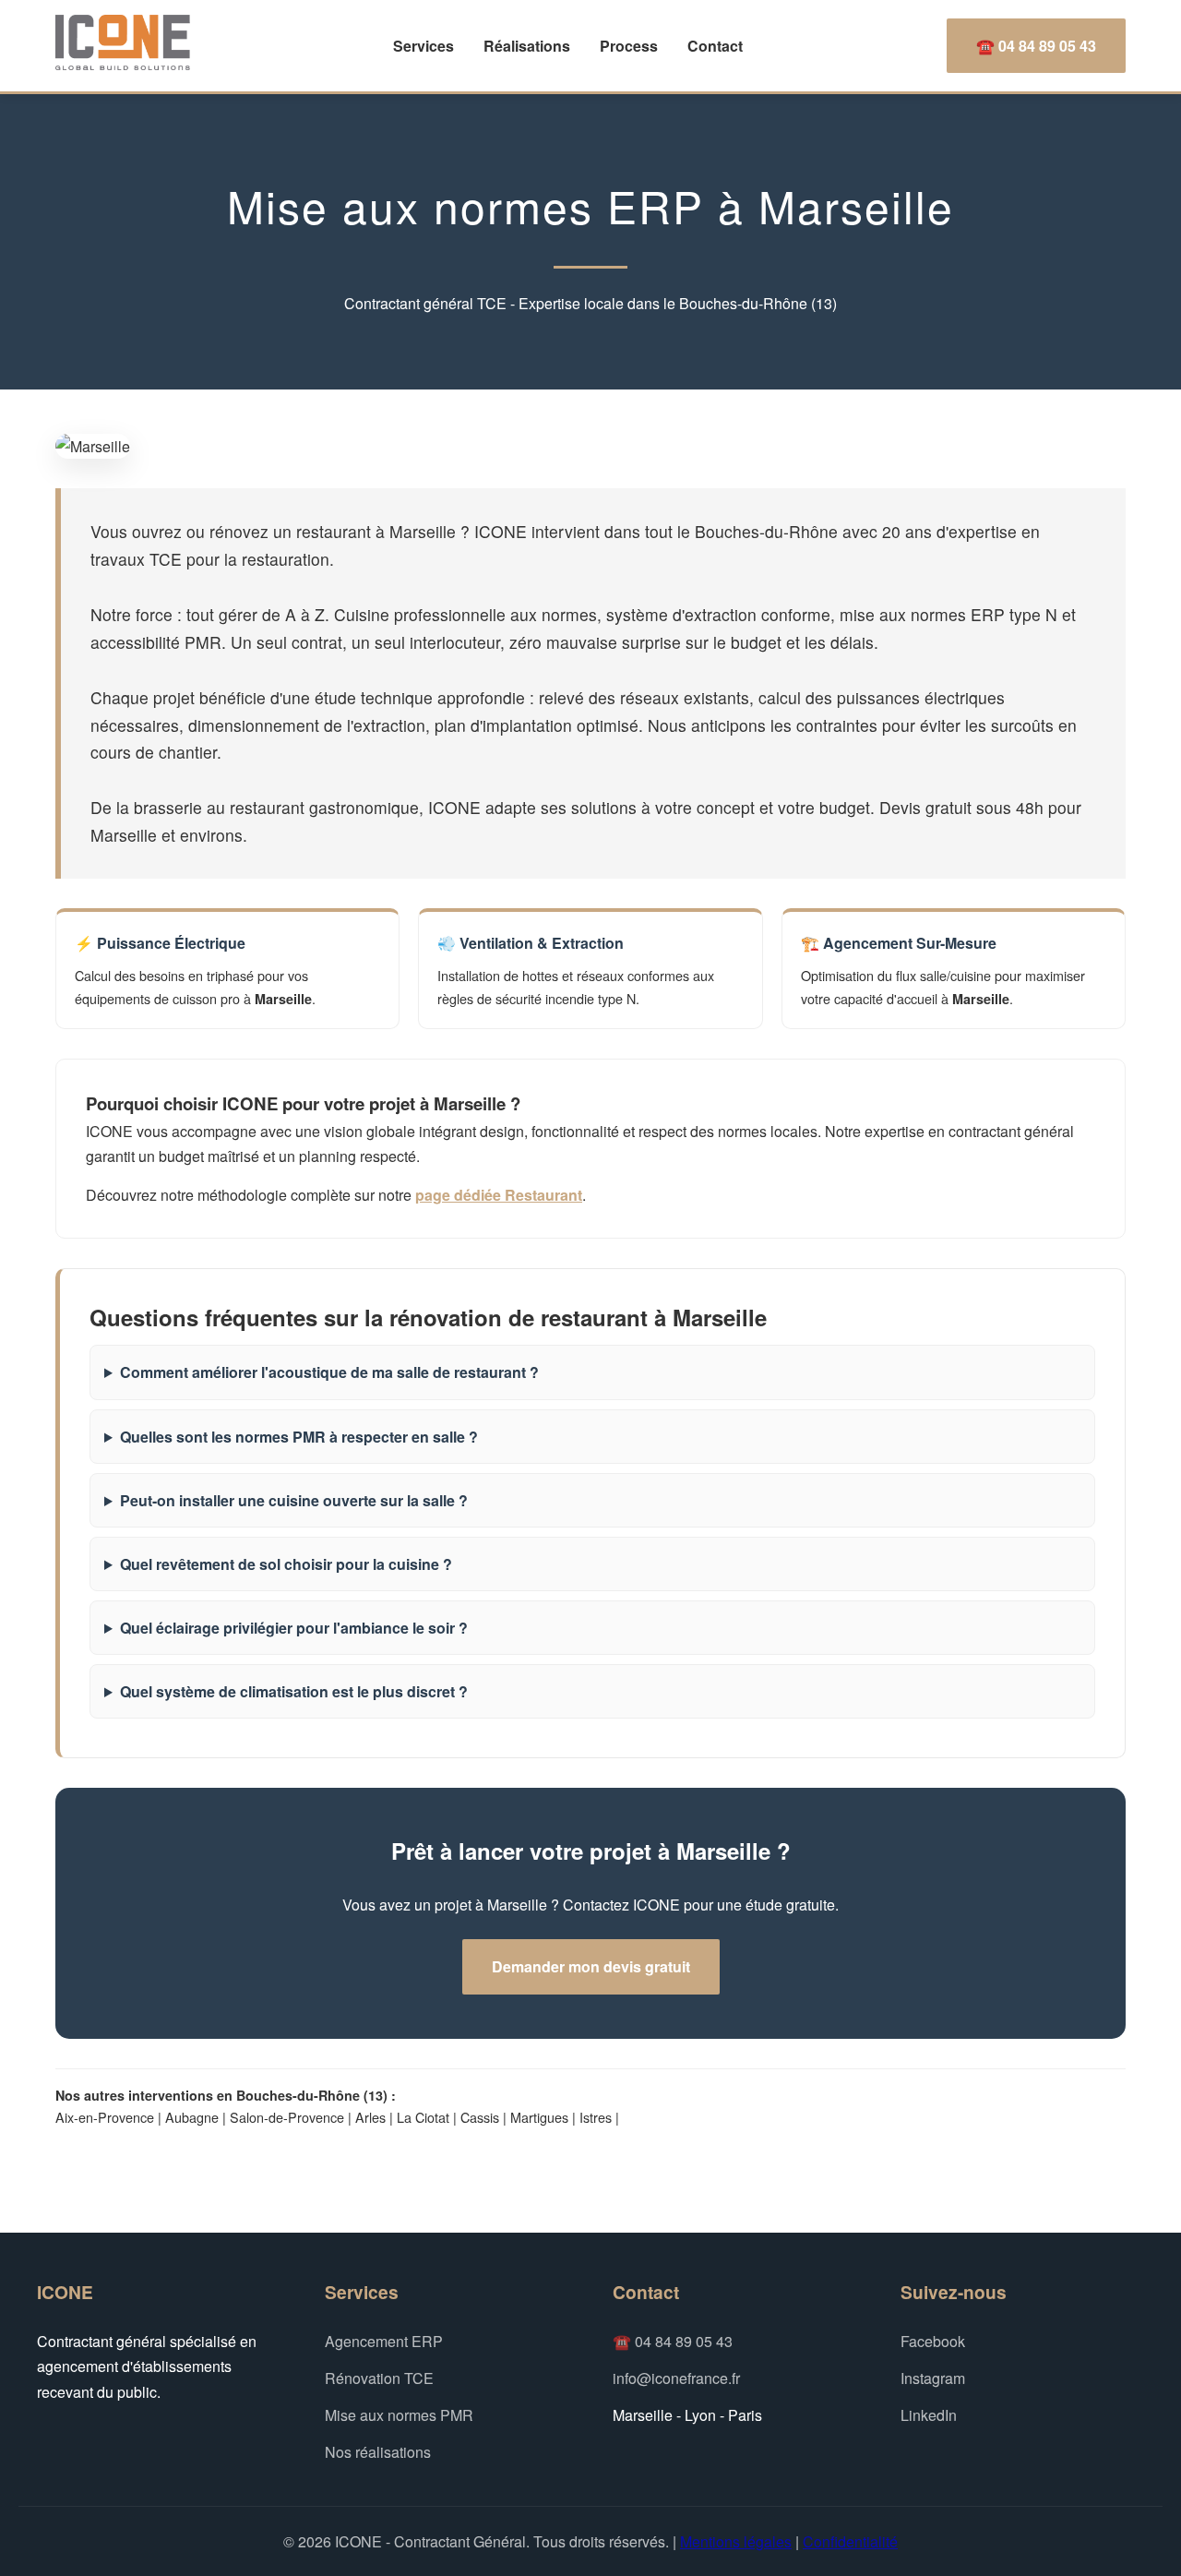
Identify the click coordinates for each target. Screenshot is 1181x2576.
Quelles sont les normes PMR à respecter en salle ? (299, 1437)
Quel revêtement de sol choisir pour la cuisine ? (286, 1564)
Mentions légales (736, 2541)
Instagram (933, 2378)
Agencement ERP (384, 2341)
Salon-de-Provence (287, 2117)
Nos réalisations (378, 2452)
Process (629, 46)
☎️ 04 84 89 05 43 (1036, 46)
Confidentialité (850, 2541)
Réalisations (527, 46)
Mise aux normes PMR (399, 2415)
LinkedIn (929, 2415)
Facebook (933, 2341)
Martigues (539, 2117)
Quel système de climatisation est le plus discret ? (294, 1691)
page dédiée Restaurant (499, 1195)
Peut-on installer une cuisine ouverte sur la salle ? (294, 1500)
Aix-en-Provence (105, 2117)
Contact (715, 46)
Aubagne (192, 2117)
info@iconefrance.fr (676, 2378)
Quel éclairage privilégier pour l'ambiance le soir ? (294, 1628)
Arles (370, 2117)
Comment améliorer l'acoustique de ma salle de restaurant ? (329, 1372)
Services (423, 46)
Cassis (480, 2117)
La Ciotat (423, 2117)
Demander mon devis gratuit (591, 1966)
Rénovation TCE (379, 2378)
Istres (596, 2117)
